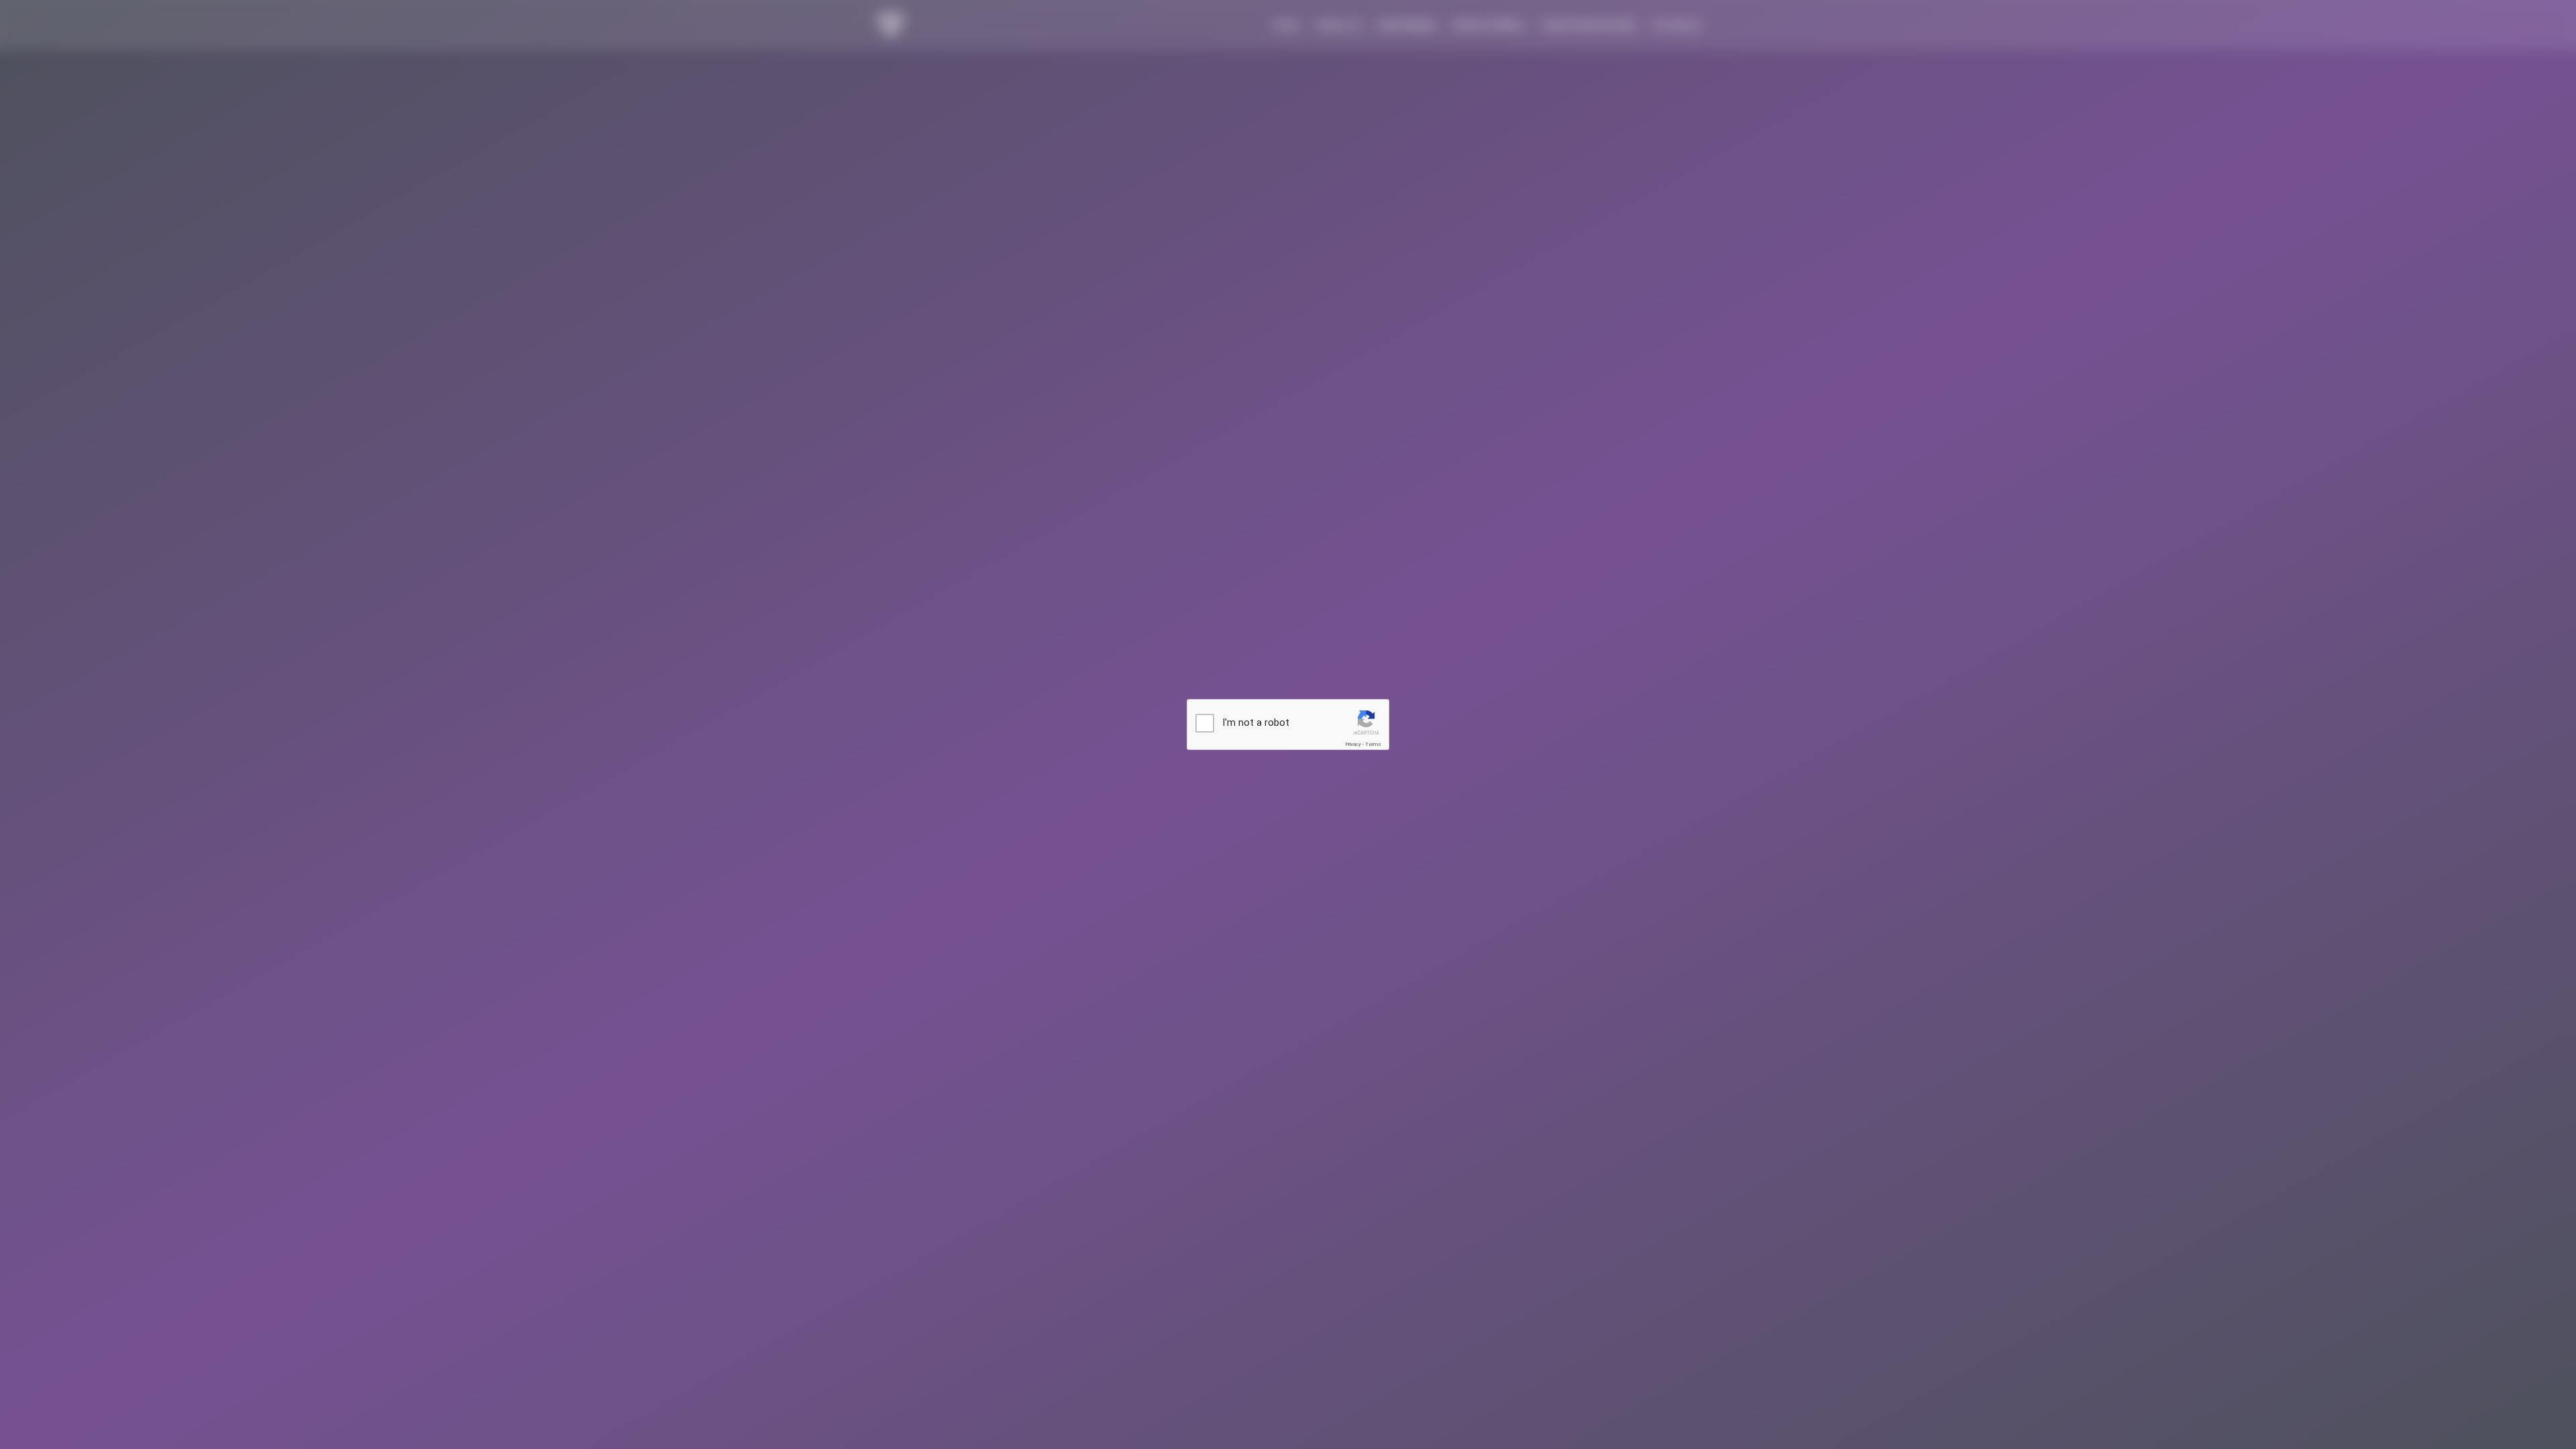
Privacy (1353, 744)
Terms (1373, 744)
